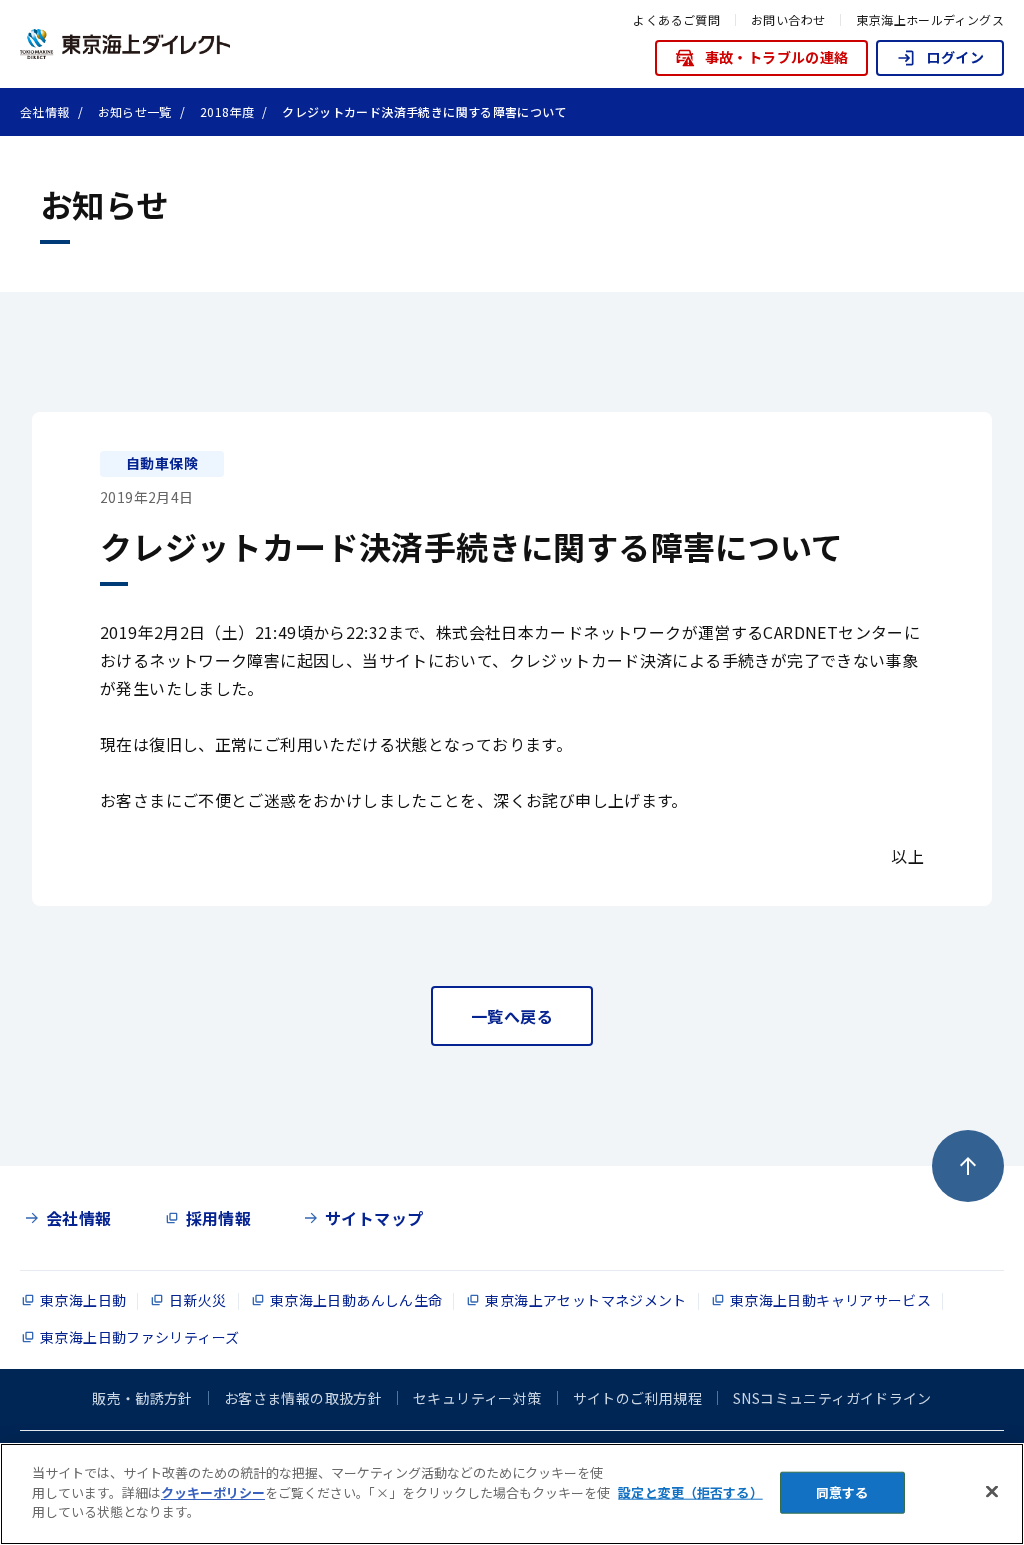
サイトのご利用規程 (637, 1398)
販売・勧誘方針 (142, 1398)
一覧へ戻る (512, 1016)
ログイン (955, 57)
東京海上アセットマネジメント (585, 1300)
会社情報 (79, 1218)
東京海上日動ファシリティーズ (139, 1337)
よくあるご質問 (676, 19)
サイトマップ (374, 1218)
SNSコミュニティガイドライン (832, 1398)
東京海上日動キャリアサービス (830, 1300)
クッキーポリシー (213, 1492)
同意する (842, 1492)
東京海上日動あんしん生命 (356, 1300)
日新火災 (198, 1300)
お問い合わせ (788, 19)
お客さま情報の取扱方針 (303, 1398)
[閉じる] (992, 1492)
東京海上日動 (83, 1300)
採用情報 (219, 1218)
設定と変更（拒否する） (690, 1492)
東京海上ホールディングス (930, 19)
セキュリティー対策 (477, 1398)
